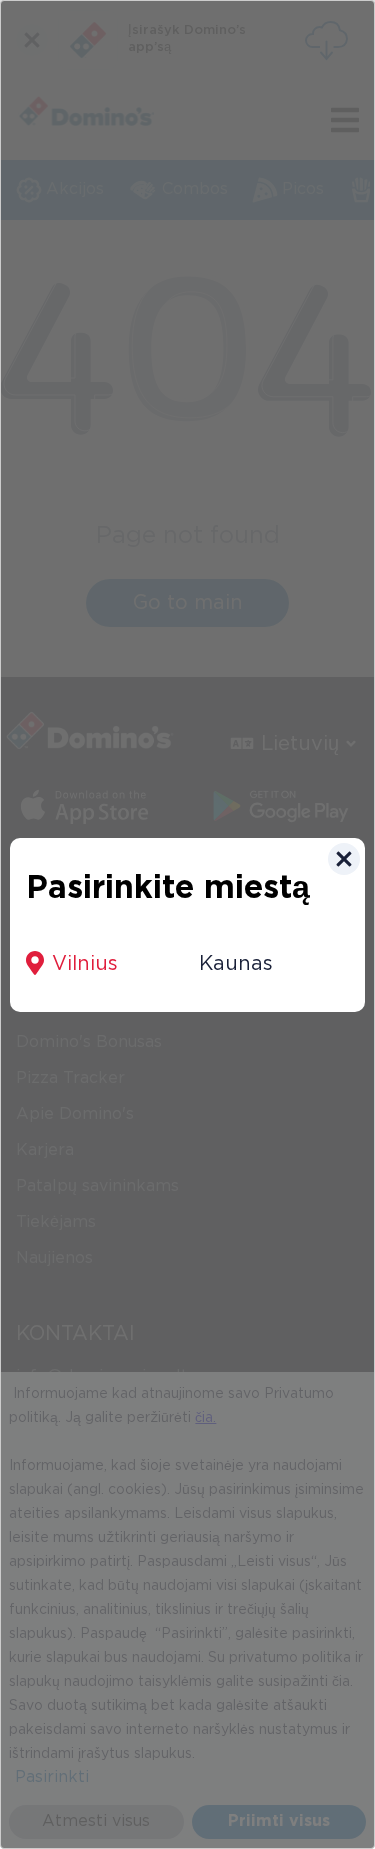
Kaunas (236, 964)
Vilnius (85, 964)
